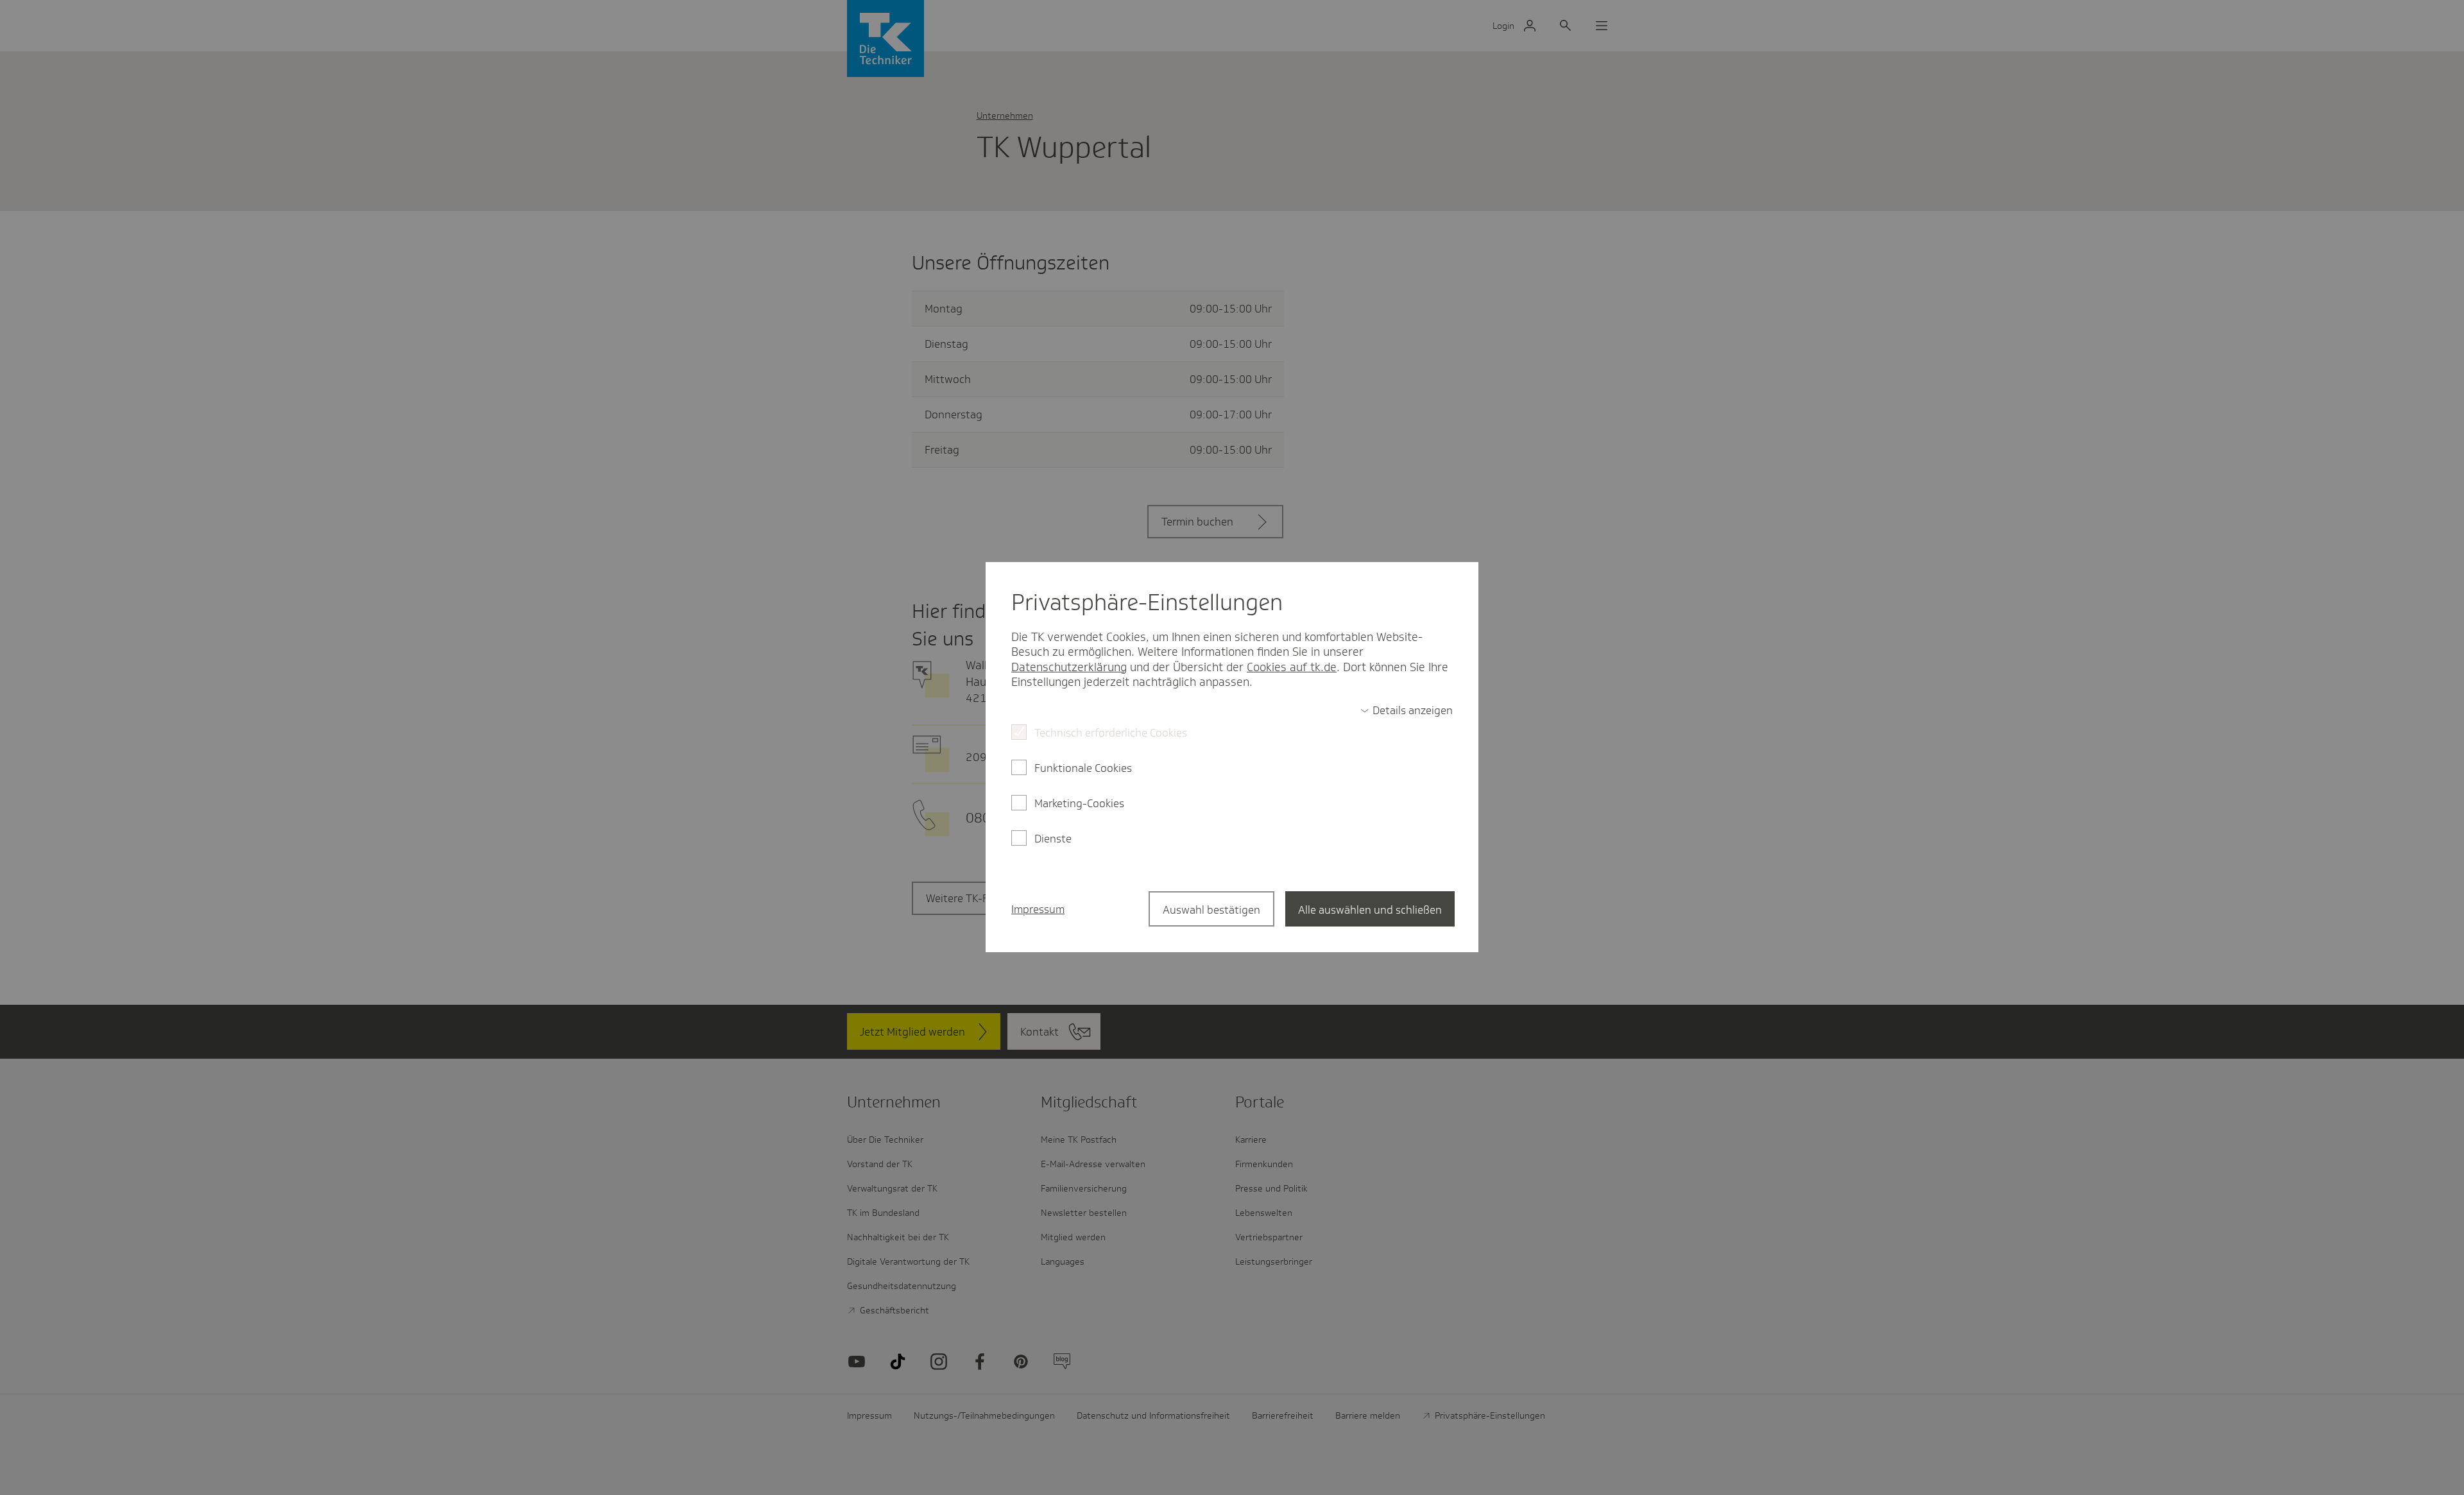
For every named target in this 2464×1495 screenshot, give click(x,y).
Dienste (1053, 839)
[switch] (1407, 710)
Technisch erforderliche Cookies (1111, 733)
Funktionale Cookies (1083, 768)
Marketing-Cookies (1079, 803)
